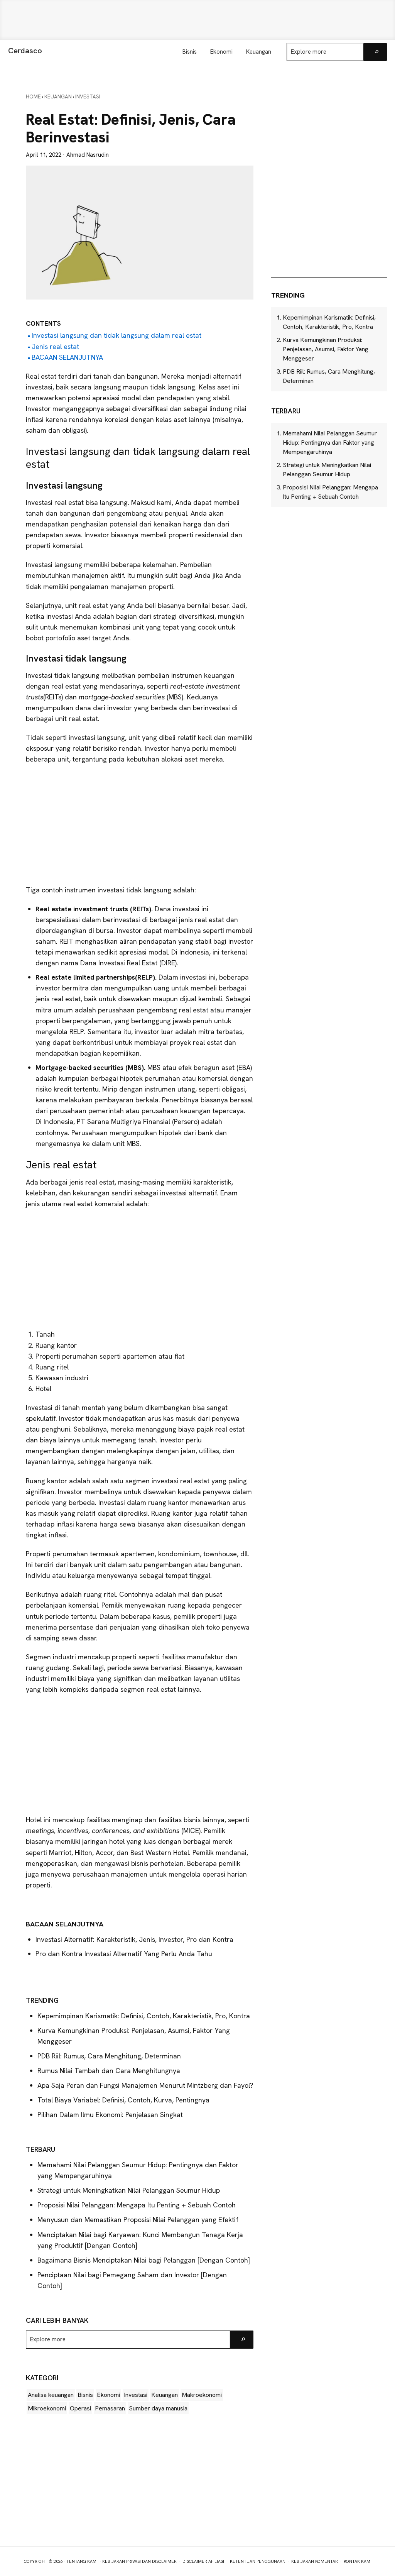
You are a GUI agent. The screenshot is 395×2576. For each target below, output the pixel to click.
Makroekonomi (202, 2395)
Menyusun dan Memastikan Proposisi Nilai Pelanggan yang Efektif (138, 2220)
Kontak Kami (358, 2561)
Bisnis (85, 2395)
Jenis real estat (55, 346)
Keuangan (165, 2395)
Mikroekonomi (47, 2408)
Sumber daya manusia (158, 2408)
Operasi (80, 2408)
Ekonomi (108, 2395)
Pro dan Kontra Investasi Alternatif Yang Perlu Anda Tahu (124, 1954)
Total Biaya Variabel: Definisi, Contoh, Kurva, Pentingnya (123, 2100)
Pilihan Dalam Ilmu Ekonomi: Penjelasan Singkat (110, 2115)
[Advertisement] (197, 20)
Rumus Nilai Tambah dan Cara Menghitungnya (109, 2071)
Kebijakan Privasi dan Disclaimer (139, 2561)
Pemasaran (110, 2408)
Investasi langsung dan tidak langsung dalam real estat (116, 335)
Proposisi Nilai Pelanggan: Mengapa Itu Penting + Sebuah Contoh (137, 2205)
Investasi (136, 2395)
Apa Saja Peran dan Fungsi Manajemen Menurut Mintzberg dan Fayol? (145, 2085)
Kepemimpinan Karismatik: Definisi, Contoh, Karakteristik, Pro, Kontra (144, 2016)
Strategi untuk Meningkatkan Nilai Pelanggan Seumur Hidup (129, 2190)
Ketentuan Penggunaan (258, 2561)
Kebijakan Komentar (315, 2561)
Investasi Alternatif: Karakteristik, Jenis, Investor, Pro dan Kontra (134, 1939)
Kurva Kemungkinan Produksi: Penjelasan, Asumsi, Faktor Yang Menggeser (326, 349)
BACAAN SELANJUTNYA (67, 357)
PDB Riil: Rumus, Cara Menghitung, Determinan (109, 2056)
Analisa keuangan (51, 2395)
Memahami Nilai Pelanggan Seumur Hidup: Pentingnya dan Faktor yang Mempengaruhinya (330, 443)
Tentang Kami (82, 2561)
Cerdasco (25, 51)
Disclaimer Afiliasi (203, 2561)
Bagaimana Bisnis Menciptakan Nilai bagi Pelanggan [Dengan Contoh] (144, 2260)
